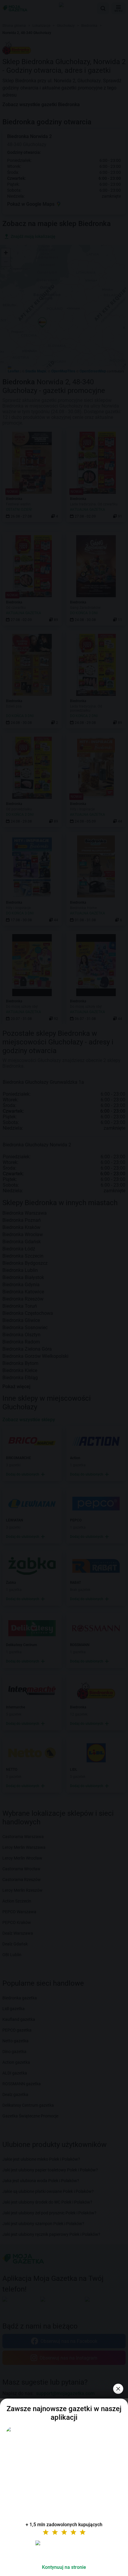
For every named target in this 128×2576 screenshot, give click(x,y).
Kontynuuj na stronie (64, 2567)
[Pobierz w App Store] (64, 2550)
